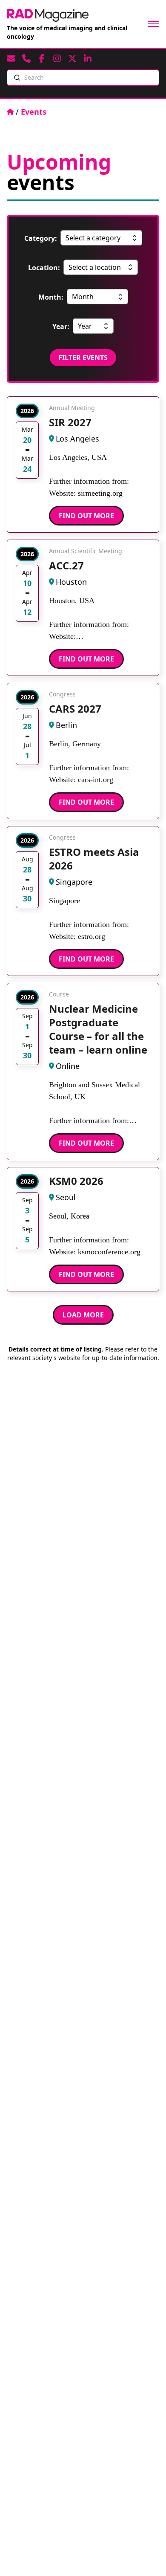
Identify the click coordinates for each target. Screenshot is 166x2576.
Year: (61, 326)
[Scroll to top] (146, 2556)
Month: (51, 297)
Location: (44, 268)
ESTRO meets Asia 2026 (94, 859)
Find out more (86, 516)
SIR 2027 (70, 422)
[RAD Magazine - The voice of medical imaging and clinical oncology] (48, 15)
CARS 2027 (75, 709)
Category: (41, 238)
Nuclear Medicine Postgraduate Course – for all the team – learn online (98, 1029)
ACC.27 (66, 565)
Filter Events (83, 358)
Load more (83, 1315)
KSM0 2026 (76, 1181)
